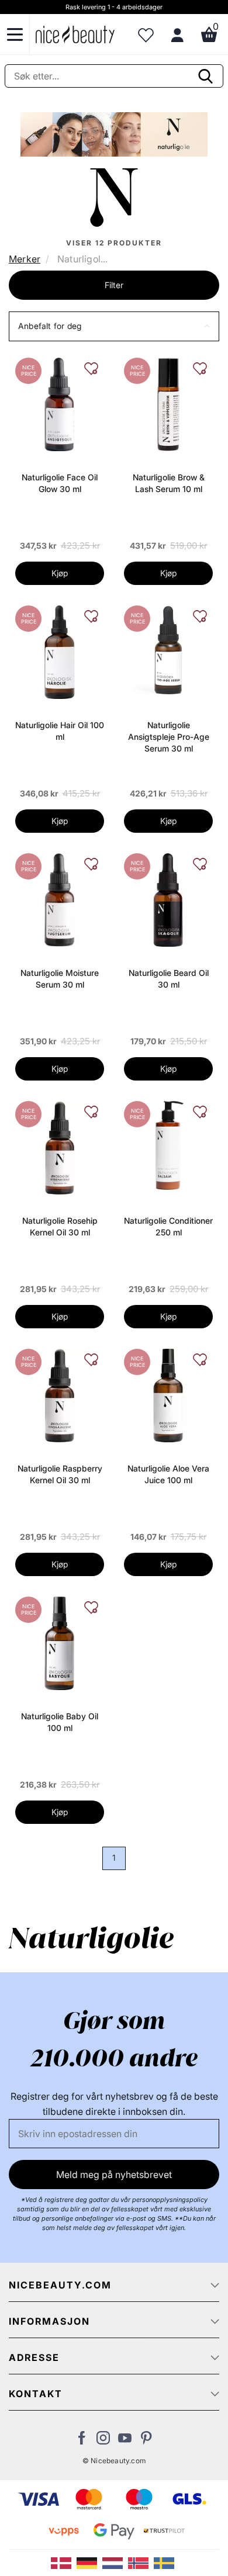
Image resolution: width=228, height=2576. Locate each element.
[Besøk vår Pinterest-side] (146, 2441)
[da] (64, 2562)
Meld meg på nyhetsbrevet (114, 2175)
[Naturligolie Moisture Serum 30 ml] (59, 899)
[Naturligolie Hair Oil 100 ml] (59, 651)
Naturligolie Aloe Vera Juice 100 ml (168, 1474)
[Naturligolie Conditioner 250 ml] (168, 1144)
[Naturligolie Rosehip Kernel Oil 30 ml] (59, 1147)
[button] (114, 326)
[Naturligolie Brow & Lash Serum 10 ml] (168, 403)
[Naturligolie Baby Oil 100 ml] (59, 1642)
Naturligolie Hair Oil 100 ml (60, 731)
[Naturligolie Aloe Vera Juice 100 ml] (168, 1394)
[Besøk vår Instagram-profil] (103, 2441)
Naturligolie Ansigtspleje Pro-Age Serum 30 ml (169, 737)
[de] (89, 2562)
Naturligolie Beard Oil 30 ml (169, 979)
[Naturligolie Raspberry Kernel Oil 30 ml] (59, 1394)
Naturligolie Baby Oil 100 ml (60, 1722)
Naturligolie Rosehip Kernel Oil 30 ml (60, 1226)
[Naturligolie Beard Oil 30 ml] (168, 899)
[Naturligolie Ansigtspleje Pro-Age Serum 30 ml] (168, 649)
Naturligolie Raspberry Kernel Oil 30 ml (60, 1474)
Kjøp (60, 573)
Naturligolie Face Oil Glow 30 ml (60, 483)
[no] (141, 2562)
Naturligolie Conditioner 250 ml (168, 1226)
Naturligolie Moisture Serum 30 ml (60, 979)
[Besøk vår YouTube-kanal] (125, 2441)
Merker (25, 259)
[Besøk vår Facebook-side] (82, 2441)
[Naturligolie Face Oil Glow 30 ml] (59, 403)
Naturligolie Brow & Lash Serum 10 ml (169, 483)
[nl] (115, 2562)
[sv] (165, 2562)
